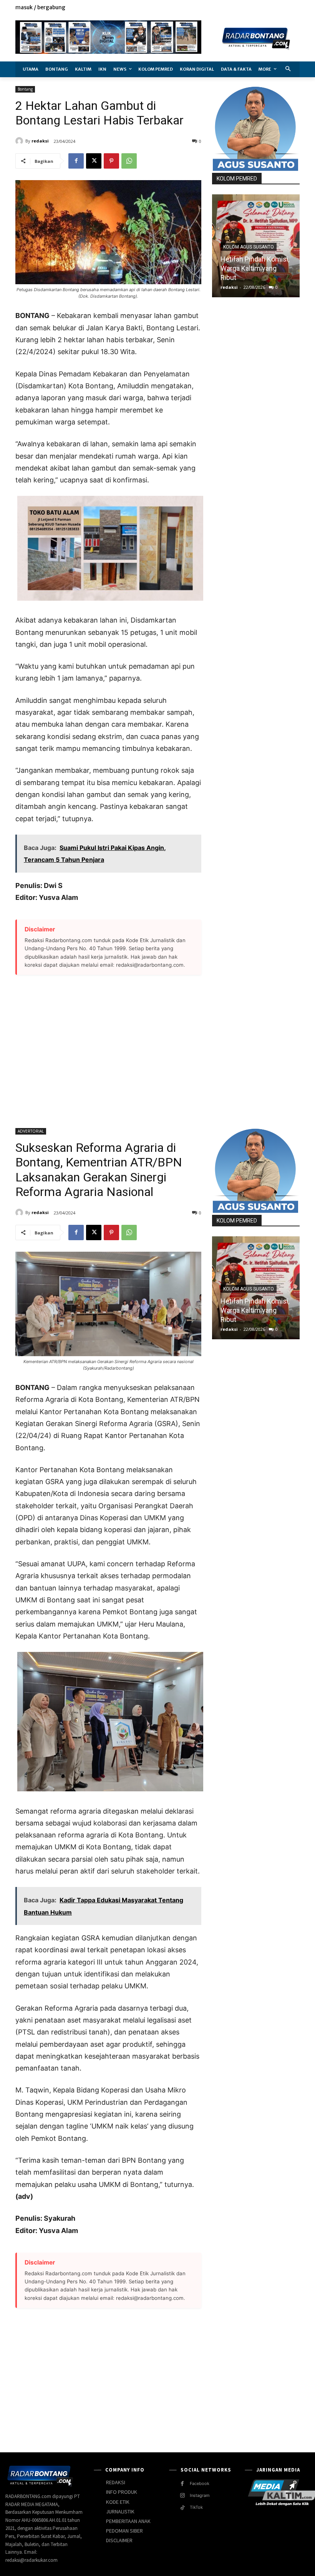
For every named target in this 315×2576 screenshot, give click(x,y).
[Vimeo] (286, 8)
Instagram (200, 2495)
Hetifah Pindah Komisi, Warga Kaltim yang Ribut (255, 268)
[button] (288, 69)
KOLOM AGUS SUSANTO (249, 247)
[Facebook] (260, 8)
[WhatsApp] (129, 161)
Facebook (200, 2483)
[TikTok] (182, 2508)
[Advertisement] (108, 1047)
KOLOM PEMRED (237, 179)
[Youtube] (295, 8)
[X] (278, 8)
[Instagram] (269, 8)
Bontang (25, 89)
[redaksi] (20, 141)
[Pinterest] (111, 161)
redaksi (40, 141)
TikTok (196, 2507)
